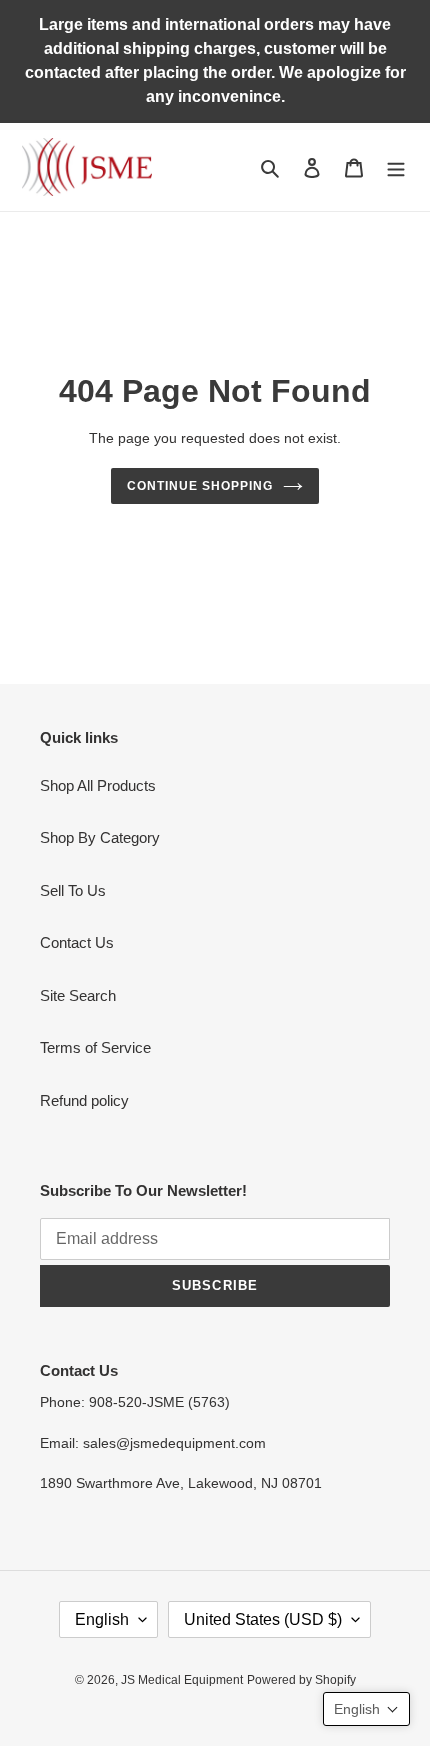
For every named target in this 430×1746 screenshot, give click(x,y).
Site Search (78, 995)
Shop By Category (100, 837)
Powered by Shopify (301, 1680)
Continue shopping (200, 486)
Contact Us (77, 942)
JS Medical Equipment (182, 1680)
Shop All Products (98, 785)
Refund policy (84, 1100)
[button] (366, 1709)
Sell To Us (73, 890)
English (102, 1619)
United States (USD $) (263, 1619)
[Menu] (396, 167)
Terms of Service (95, 1047)
